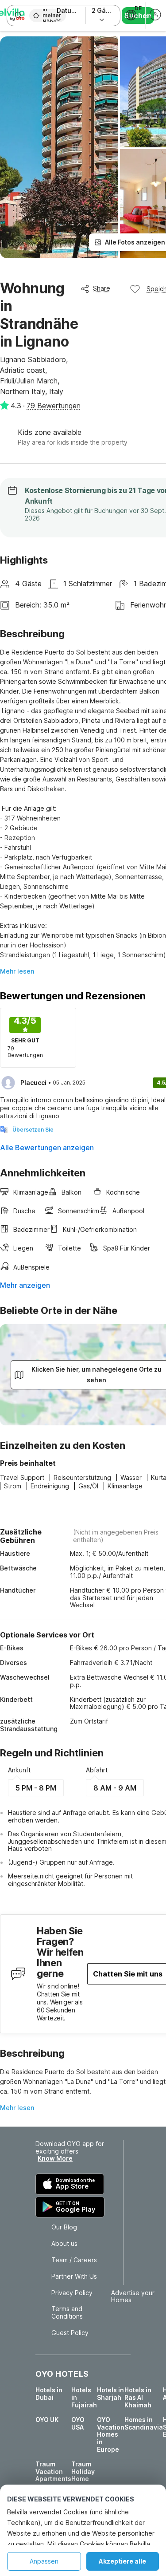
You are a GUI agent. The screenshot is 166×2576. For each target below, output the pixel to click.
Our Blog (64, 2227)
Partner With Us (74, 2276)
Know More (55, 2158)
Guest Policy (70, 2333)
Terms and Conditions (67, 2313)
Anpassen (44, 2561)
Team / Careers (74, 2260)
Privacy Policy (72, 2293)
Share (102, 288)
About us (64, 2244)
